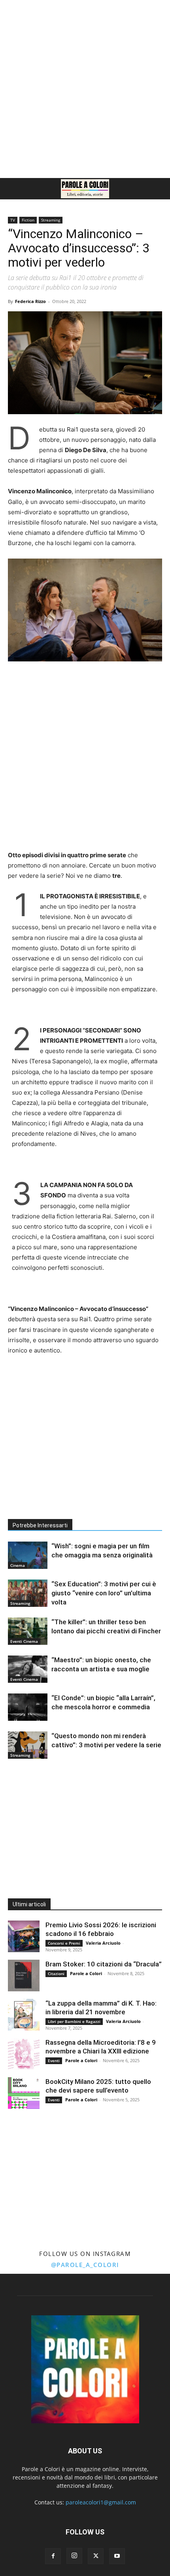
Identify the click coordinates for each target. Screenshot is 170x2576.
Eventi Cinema (24, 1641)
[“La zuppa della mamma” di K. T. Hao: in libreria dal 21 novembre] (24, 2015)
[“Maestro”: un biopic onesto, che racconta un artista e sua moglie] (28, 1669)
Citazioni (56, 1974)
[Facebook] (53, 2556)
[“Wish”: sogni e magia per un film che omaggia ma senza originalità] (28, 1555)
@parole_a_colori (85, 2265)
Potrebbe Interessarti (40, 1525)
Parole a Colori (86, 1973)
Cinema (18, 1565)
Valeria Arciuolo (103, 1943)
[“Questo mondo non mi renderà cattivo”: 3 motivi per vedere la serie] (28, 1745)
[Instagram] (74, 2556)
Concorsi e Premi (64, 1943)
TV (13, 220)
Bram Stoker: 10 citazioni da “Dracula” (104, 1964)
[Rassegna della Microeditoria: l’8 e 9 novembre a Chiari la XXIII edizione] (24, 2054)
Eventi (54, 2061)
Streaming (51, 220)
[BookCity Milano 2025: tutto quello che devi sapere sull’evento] (24, 2093)
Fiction (28, 220)
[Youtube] (117, 2556)
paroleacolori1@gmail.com (101, 2502)
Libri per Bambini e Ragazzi (74, 2021)
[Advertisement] (85, 89)
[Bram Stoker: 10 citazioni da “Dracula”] (24, 1976)
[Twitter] (96, 2556)
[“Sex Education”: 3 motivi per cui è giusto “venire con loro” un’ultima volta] (28, 1593)
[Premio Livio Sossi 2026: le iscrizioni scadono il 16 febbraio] (24, 1936)
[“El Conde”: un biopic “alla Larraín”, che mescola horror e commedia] (28, 1707)
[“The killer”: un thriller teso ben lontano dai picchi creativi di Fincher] (28, 1631)
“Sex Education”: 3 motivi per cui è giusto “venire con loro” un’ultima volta (104, 1593)
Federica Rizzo (30, 301)
